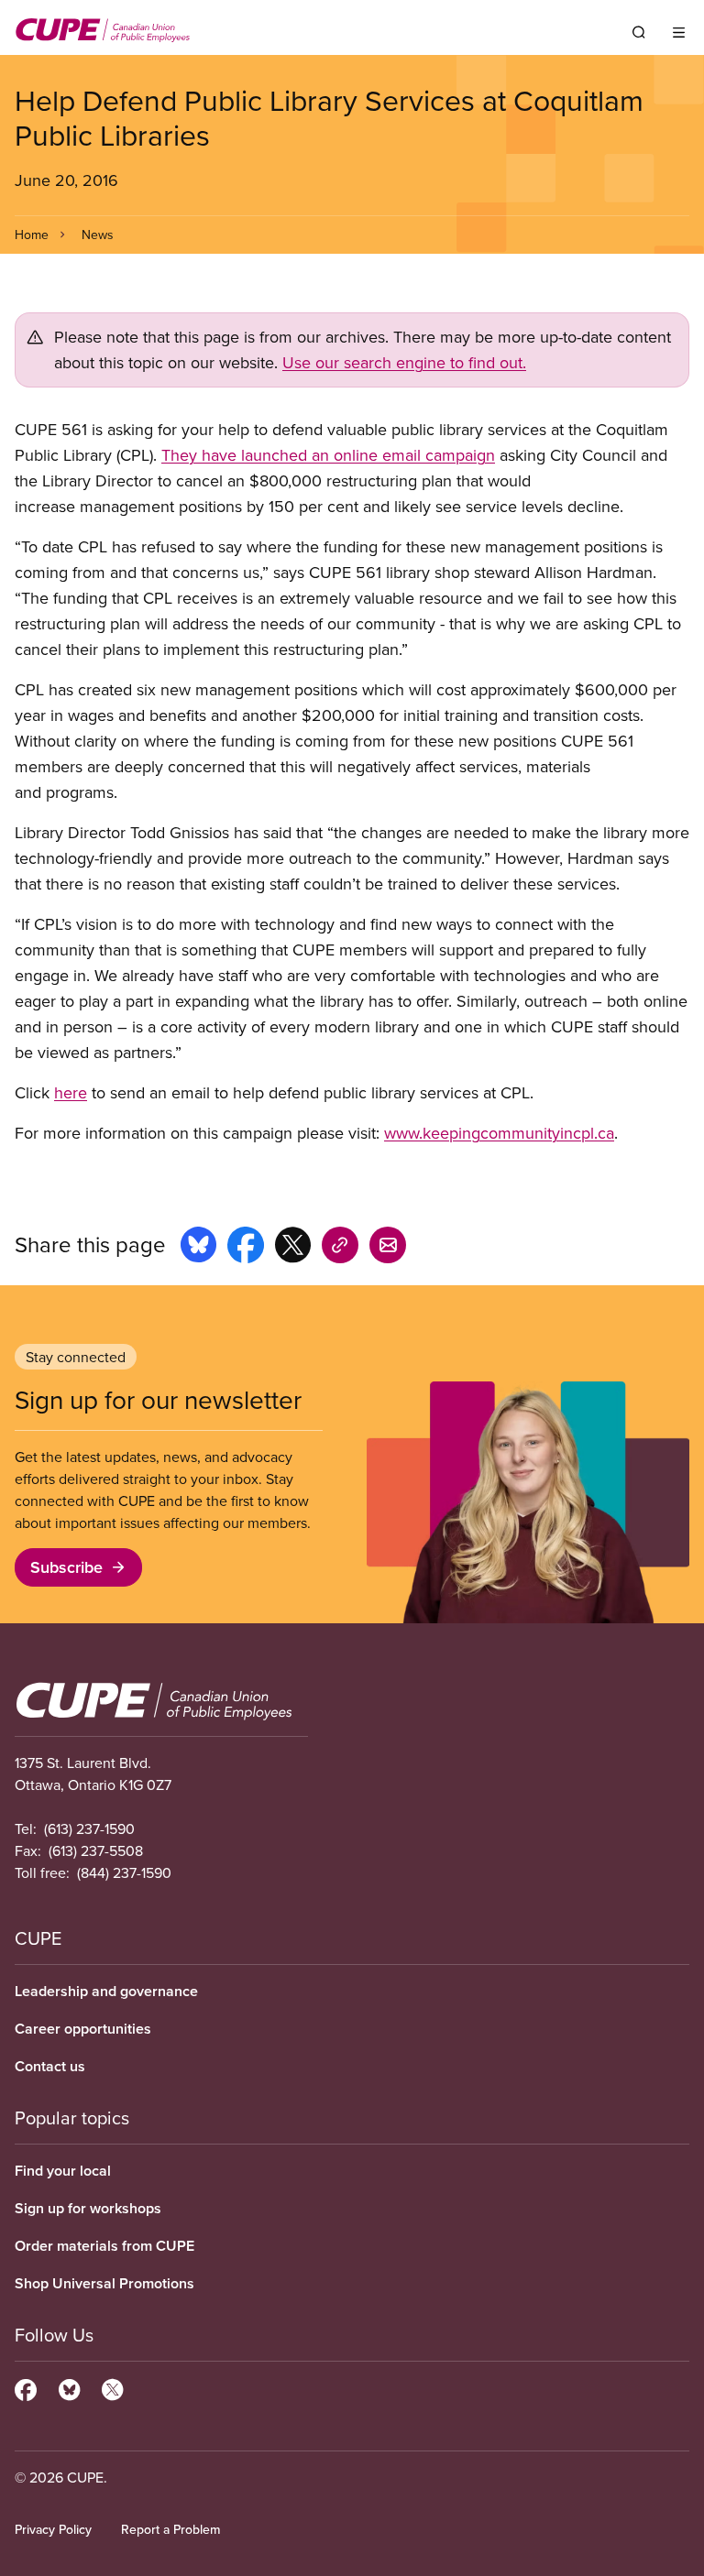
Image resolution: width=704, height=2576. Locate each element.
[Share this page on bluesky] (198, 1248)
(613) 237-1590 (89, 1828)
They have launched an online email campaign (328, 455)
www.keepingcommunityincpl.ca (499, 1133)
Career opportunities (83, 2029)
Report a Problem (170, 2529)
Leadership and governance (106, 1991)
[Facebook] (26, 2387)
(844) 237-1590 (124, 1872)
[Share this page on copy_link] (340, 1248)
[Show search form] (639, 32)
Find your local (63, 2171)
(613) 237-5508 (96, 1850)
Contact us (50, 2066)
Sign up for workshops (88, 2208)
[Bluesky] (69, 2387)
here (71, 1092)
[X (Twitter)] (112, 2387)
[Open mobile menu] (679, 32)
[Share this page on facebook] (246, 1248)
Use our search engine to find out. (404, 362)
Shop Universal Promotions (104, 2283)
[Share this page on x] (293, 1248)
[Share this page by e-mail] (388, 1248)
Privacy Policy (53, 2529)
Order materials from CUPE (104, 2246)
